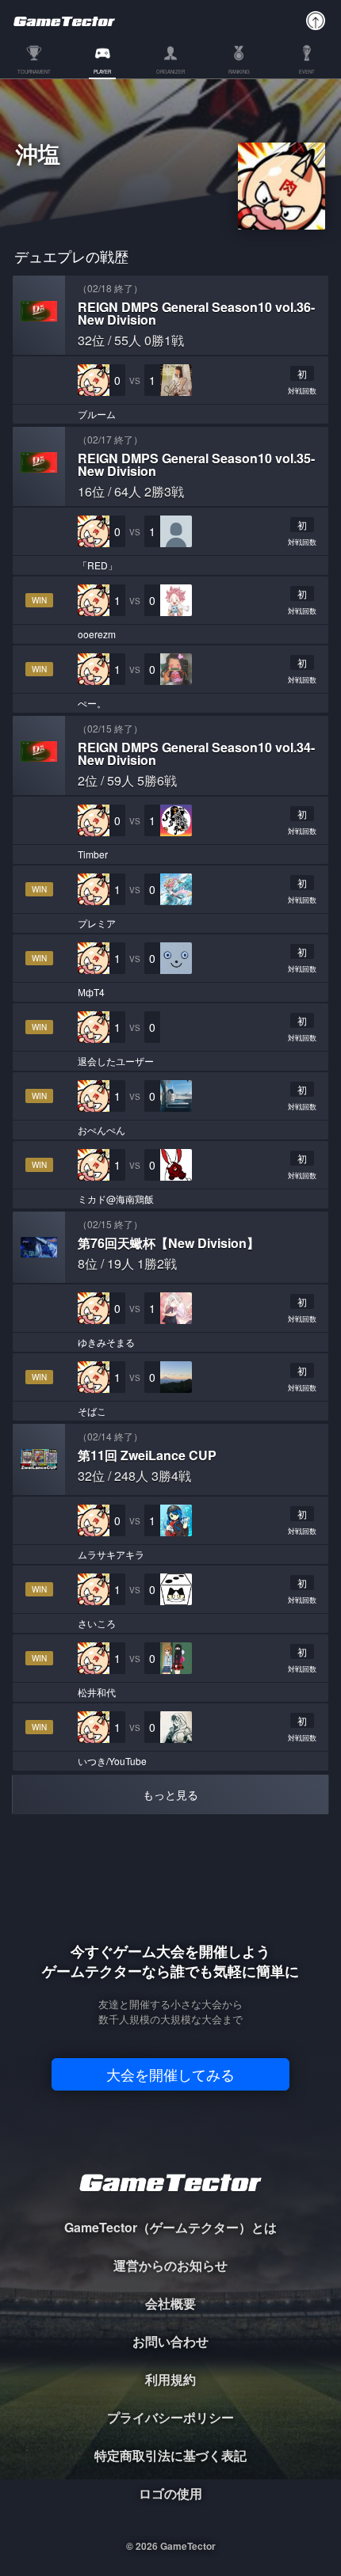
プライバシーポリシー (170, 2417)
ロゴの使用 (170, 2493)
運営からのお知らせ (170, 2265)
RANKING (239, 72)
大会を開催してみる (170, 2074)
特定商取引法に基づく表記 (170, 2455)
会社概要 (170, 2303)
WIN (39, 600)
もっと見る (170, 1794)
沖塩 (38, 156)
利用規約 (170, 2379)
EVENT (307, 72)
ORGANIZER (170, 72)
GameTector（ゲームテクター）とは (170, 2227)
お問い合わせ (170, 2341)
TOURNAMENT (34, 72)
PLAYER (102, 72)
